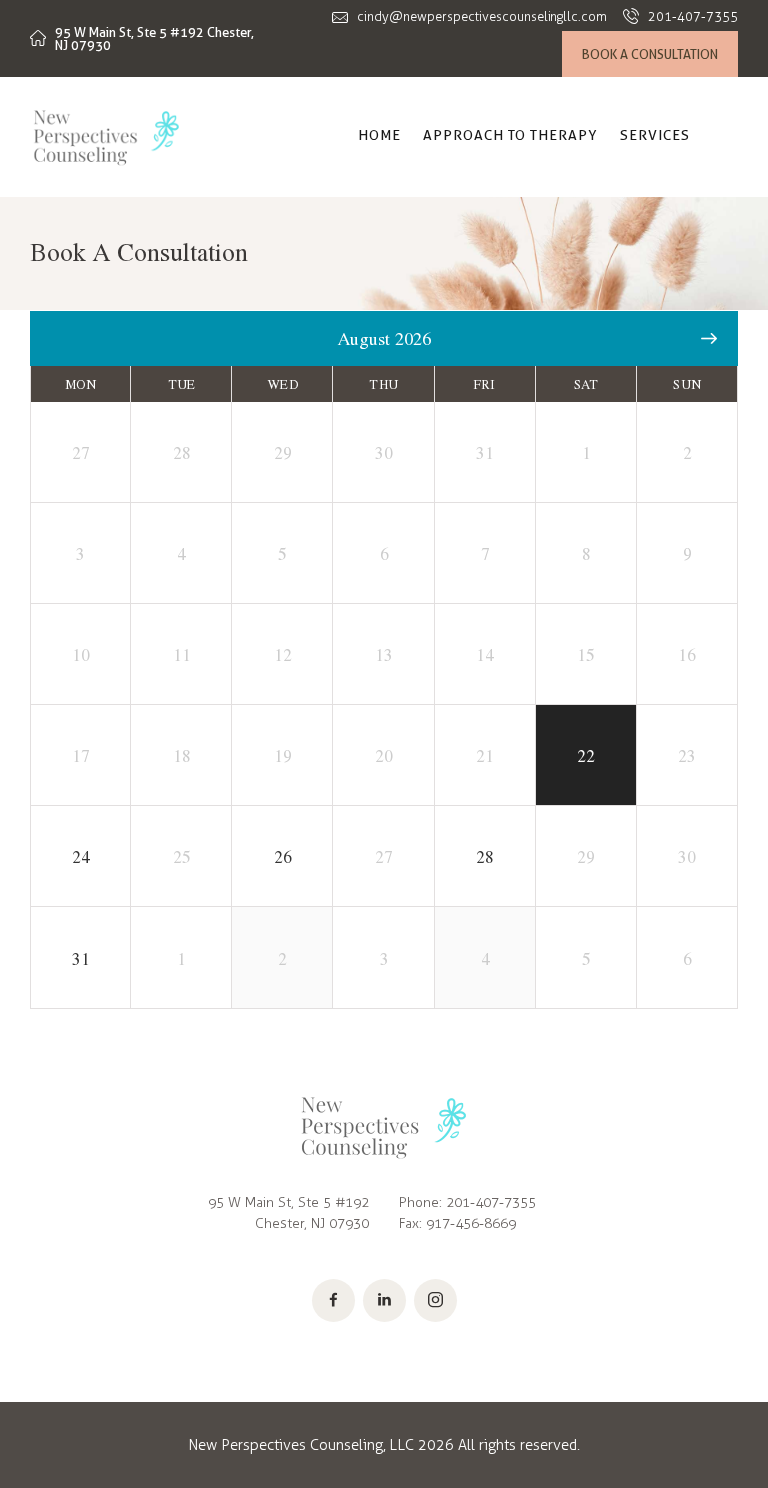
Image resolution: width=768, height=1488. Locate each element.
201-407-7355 (491, 1202)
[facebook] (333, 1300)
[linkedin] (384, 1300)
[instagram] (435, 1300)
